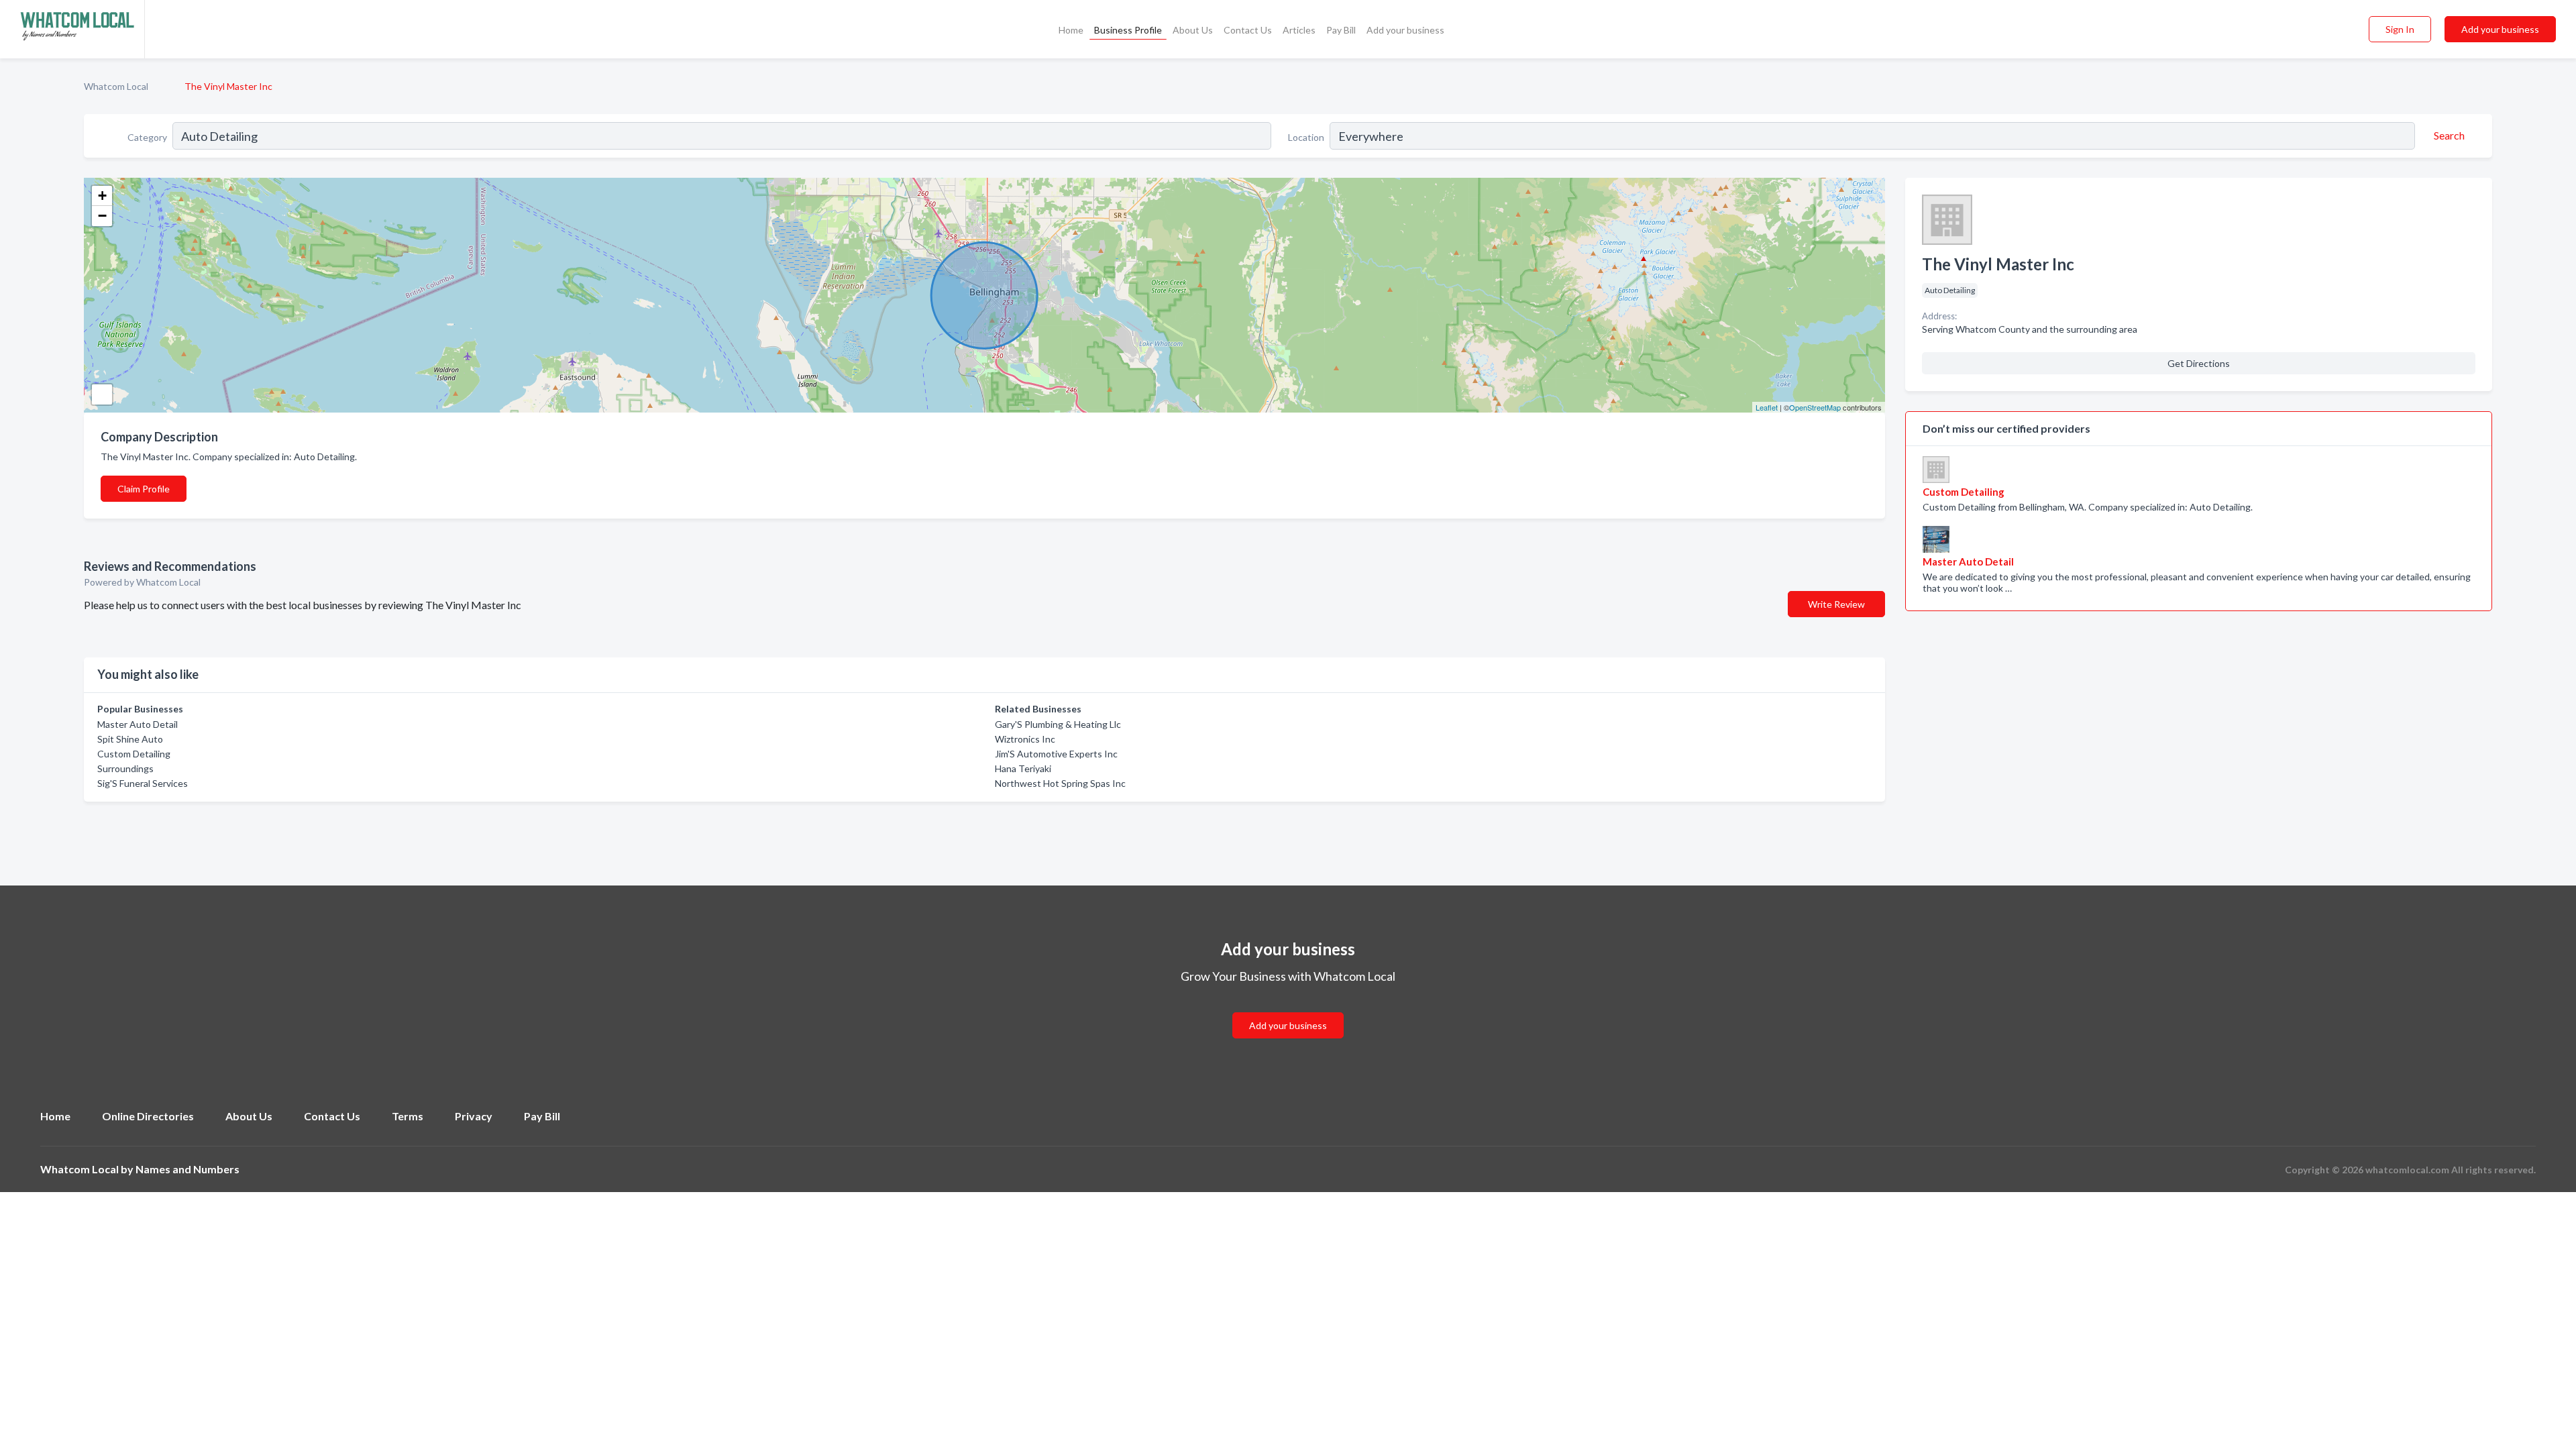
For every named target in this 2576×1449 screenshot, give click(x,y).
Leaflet (1767, 407)
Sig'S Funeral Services (143, 783)
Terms (408, 1116)
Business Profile (1128, 30)
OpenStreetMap (1815, 407)
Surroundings (125, 768)
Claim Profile (144, 489)
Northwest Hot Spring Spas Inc (1060, 783)
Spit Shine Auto (130, 739)
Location (1306, 137)
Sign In (2400, 29)
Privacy (474, 1116)
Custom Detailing (134, 754)
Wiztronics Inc (1025, 739)
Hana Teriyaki (1023, 768)
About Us (1193, 30)
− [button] (102, 216)
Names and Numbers (187, 1169)
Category (147, 137)
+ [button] (102, 196)
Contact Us (1248, 30)
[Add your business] (1288, 1009)
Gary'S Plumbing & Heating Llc (1058, 724)
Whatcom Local (116, 86)
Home (1071, 30)
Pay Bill (1341, 30)
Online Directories (148, 1116)
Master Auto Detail (138, 724)
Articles (1299, 30)
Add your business (1405, 30)
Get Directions (2199, 363)
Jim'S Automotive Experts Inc (1056, 754)
